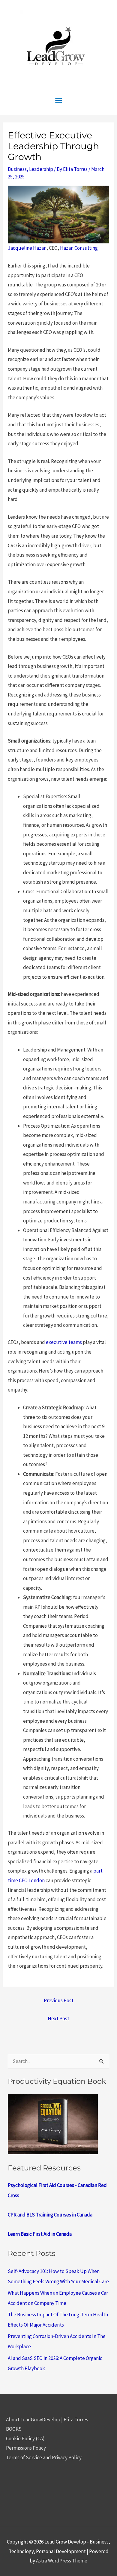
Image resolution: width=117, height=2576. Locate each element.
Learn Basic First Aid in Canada (40, 2234)
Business (17, 169)
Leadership (41, 169)
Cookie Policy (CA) (25, 2439)
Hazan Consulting (79, 248)
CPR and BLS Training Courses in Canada (50, 2215)
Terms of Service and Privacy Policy (44, 2457)
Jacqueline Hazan (27, 248)
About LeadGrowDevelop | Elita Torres (47, 2420)
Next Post (58, 2018)
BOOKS (14, 2429)
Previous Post (59, 2000)
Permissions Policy (26, 2448)
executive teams (64, 1342)
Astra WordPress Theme (62, 2561)
